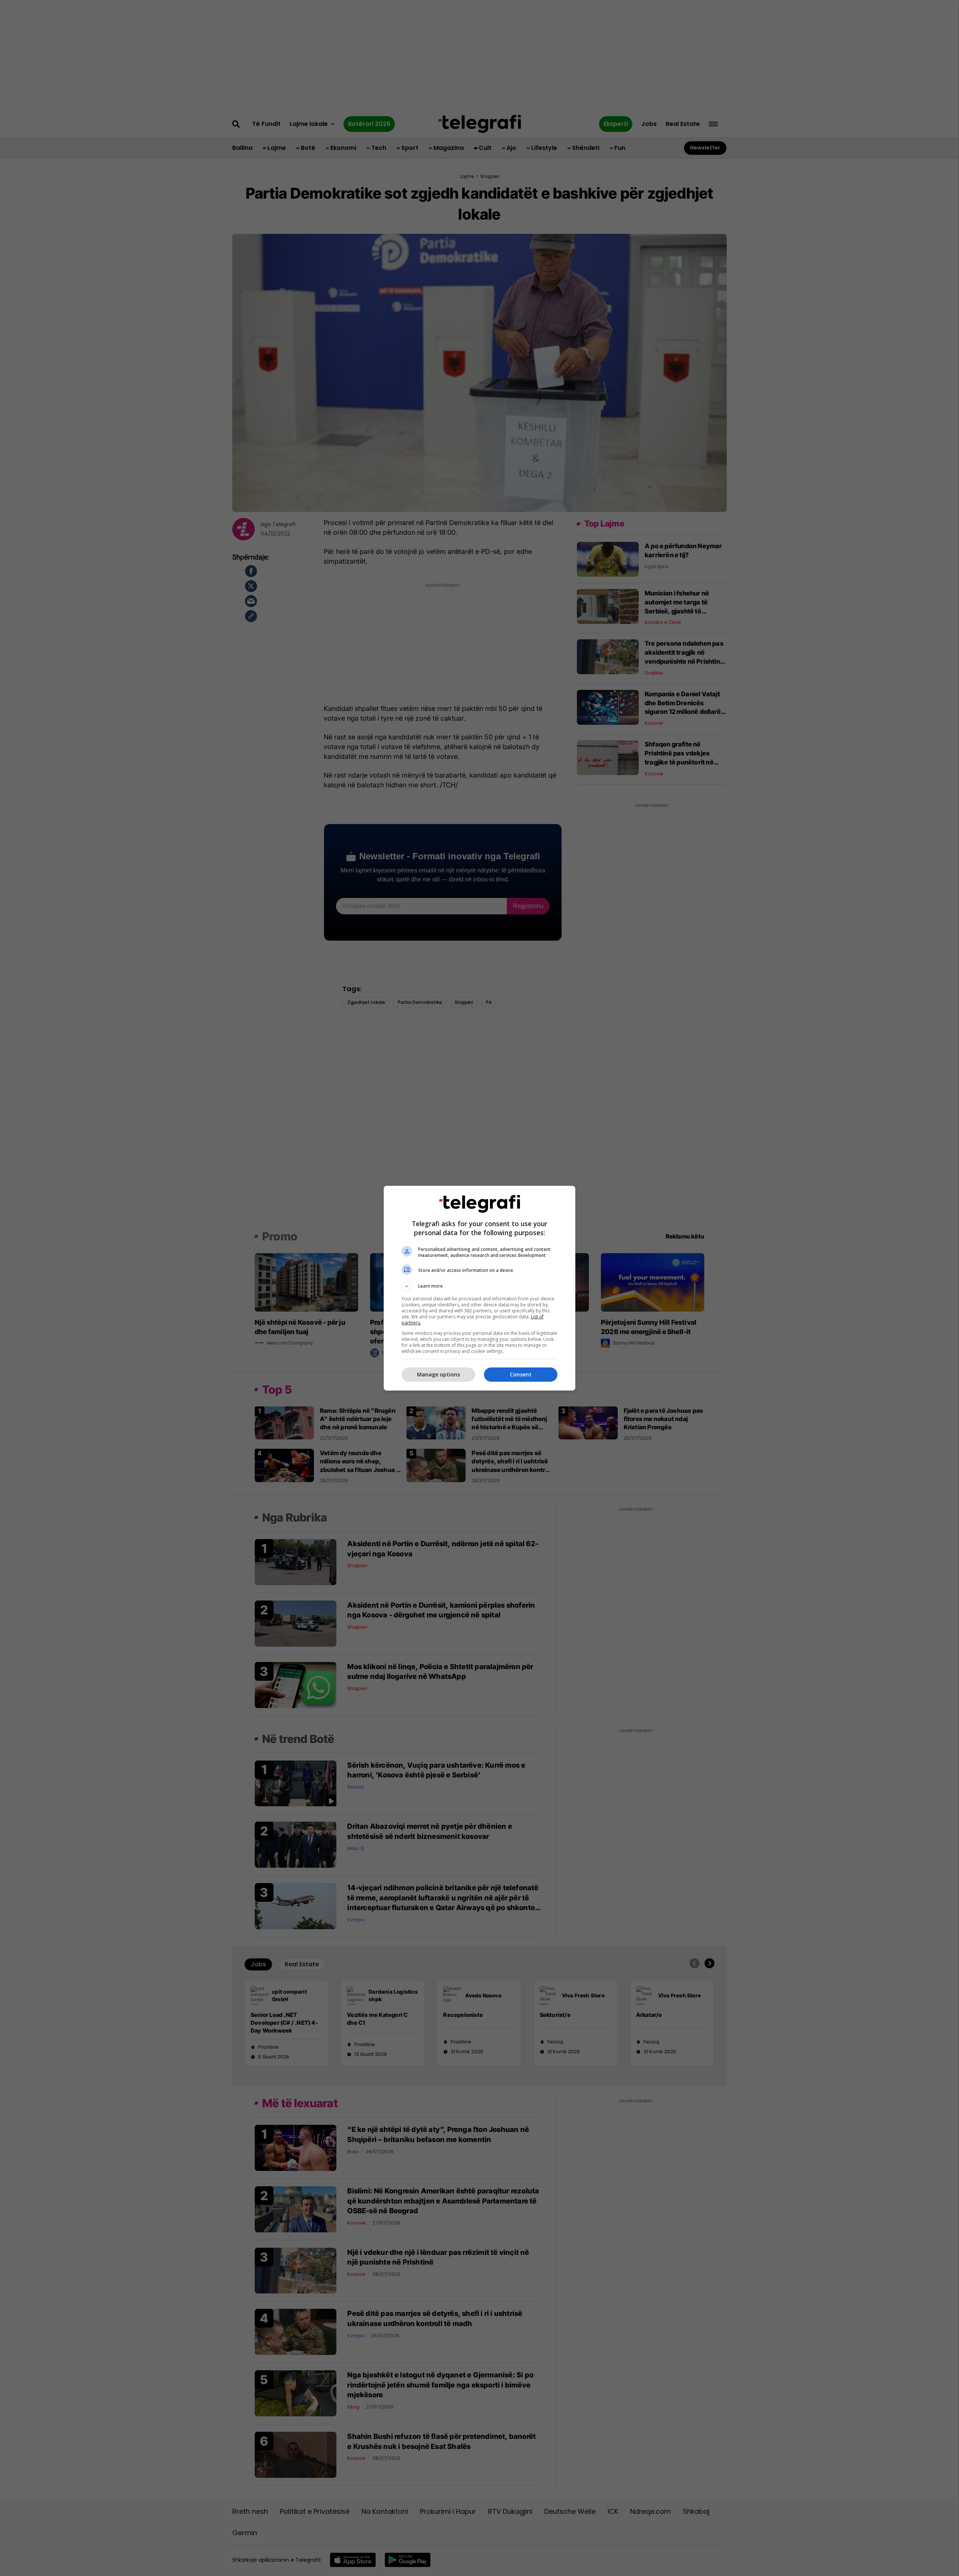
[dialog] (479, 1288)
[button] (479, 1286)
